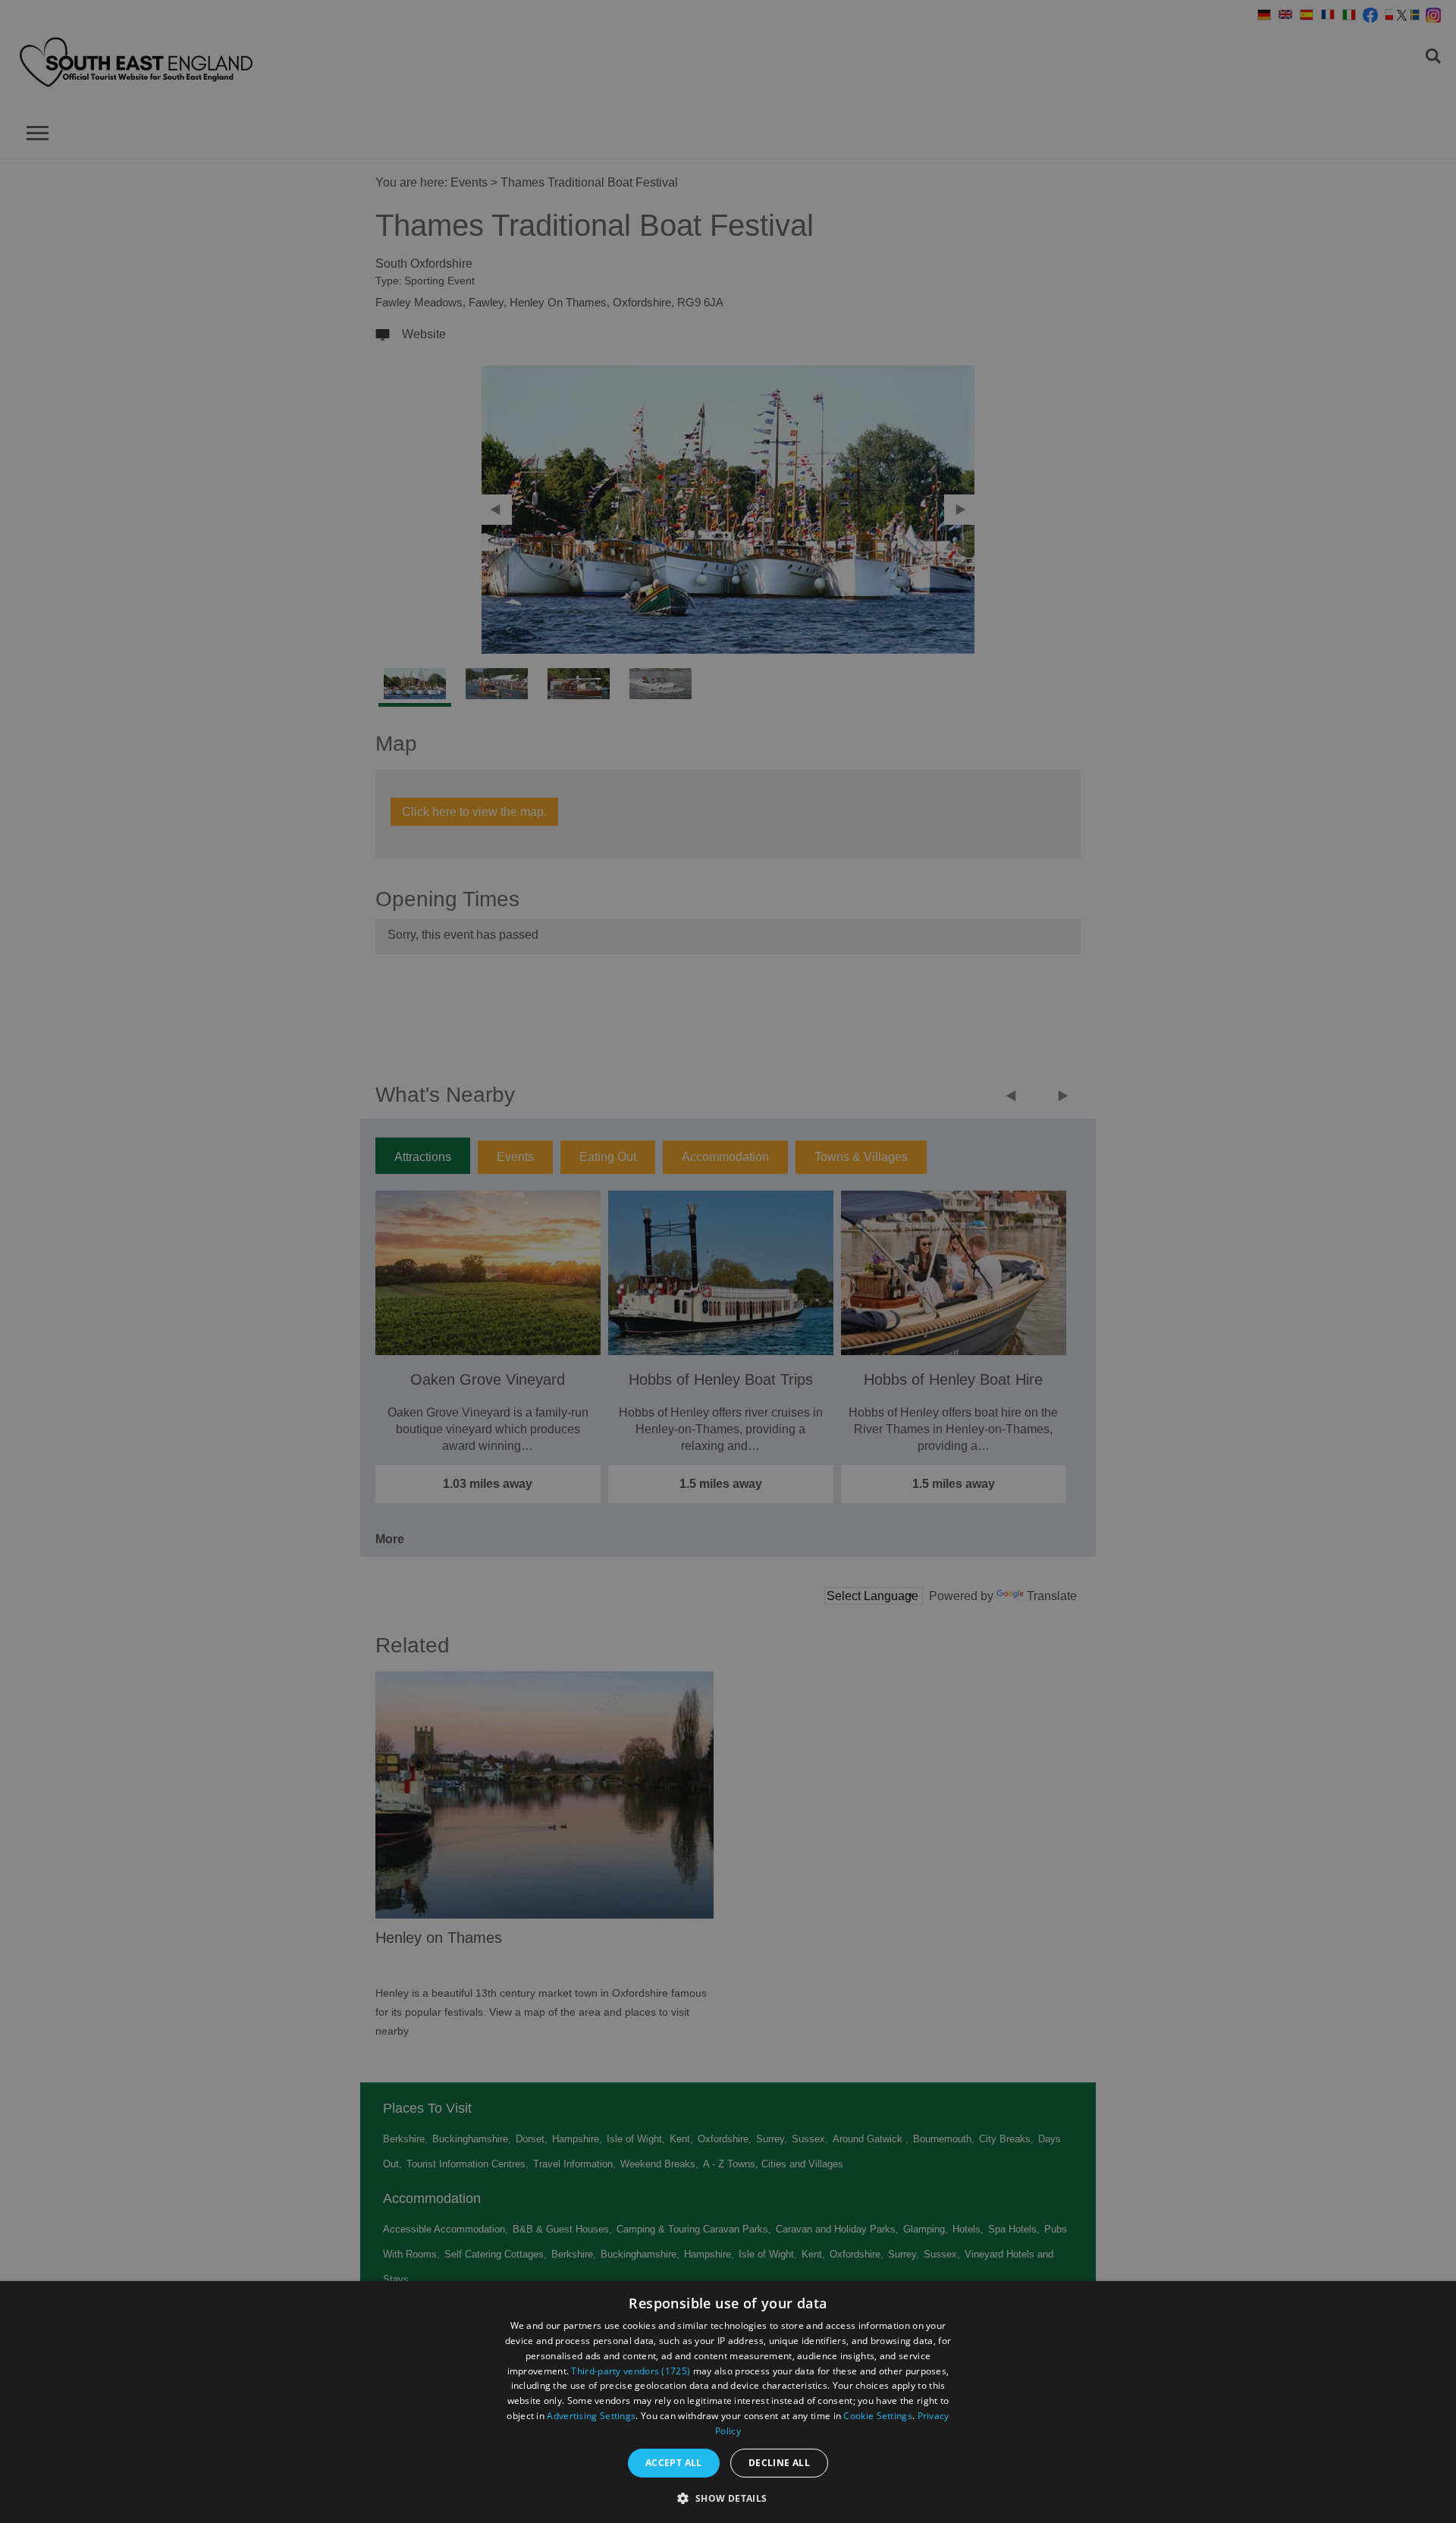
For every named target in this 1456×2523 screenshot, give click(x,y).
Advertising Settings (591, 2416)
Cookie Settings (878, 2416)
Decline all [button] (779, 2463)
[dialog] (728, 2402)
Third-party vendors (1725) (631, 2371)
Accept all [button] (674, 2463)
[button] (728, 2497)
